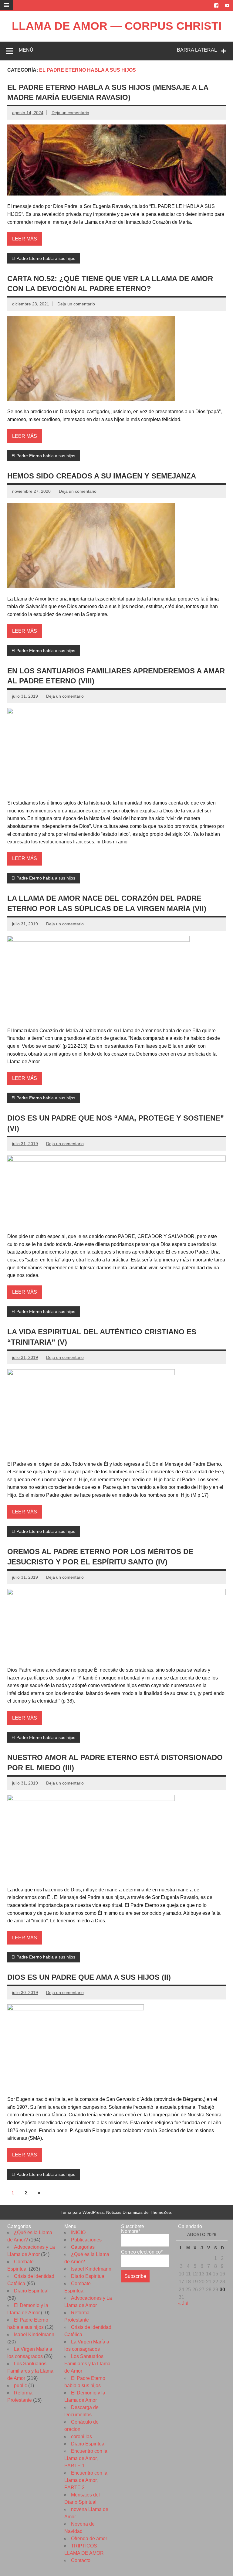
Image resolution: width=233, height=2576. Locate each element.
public (20, 2385)
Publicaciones (86, 2240)
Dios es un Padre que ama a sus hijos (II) (89, 1977)
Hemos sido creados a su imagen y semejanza (102, 476)
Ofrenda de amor (89, 2539)
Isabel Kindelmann (34, 2334)
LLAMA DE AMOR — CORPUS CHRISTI (117, 26)
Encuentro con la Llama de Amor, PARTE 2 (86, 2480)
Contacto (81, 2560)
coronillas (81, 2436)
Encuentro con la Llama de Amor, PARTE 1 (86, 2458)
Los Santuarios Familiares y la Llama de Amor (30, 2371)
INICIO (78, 2232)
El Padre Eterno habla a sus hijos (43, 258)
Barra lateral (197, 50)
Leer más (25, 239)
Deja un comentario (70, 113)
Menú (26, 50)
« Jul (183, 2304)
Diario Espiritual (31, 2291)
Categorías (83, 2247)
